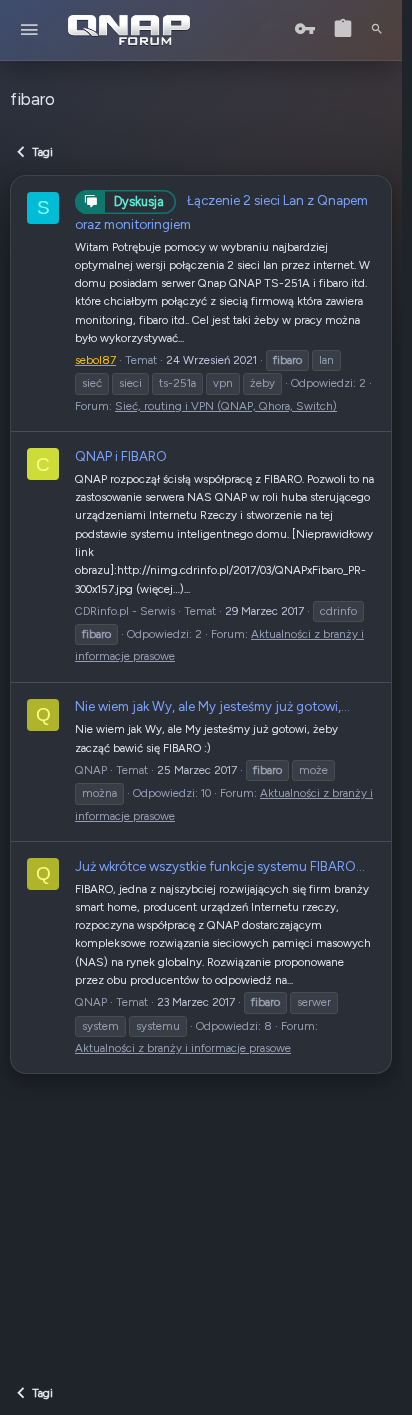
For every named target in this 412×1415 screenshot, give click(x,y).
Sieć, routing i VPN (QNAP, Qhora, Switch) (226, 406)
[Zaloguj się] (305, 29)
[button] (29, 30)
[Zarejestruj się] (343, 29)
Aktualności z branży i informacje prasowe (183, 1048)
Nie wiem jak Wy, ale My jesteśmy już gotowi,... (212, 706)
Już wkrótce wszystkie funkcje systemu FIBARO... (220, 866)
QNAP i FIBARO (121, 456)
